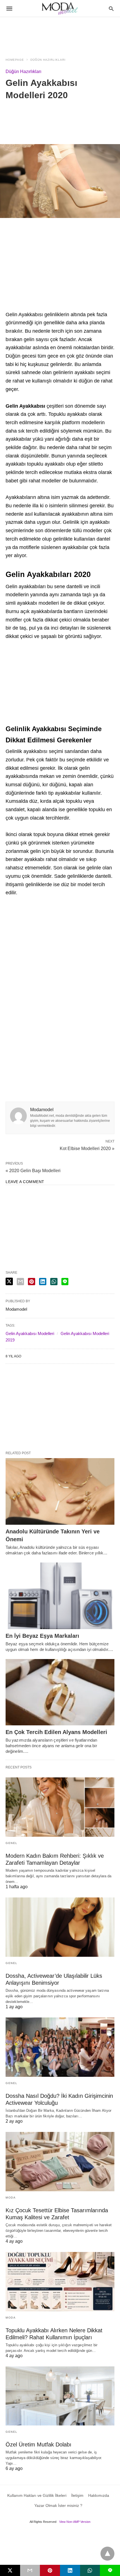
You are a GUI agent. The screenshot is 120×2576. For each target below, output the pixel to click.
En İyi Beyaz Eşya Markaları (42, 1636)
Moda (11, 2198)
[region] (60, 34)
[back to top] (107, 2554)
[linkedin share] (43, 1282)
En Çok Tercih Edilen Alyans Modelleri (56, 1732)
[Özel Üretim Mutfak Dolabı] (60, 2396)
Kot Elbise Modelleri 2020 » (87, 1148)
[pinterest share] (32, 1282)
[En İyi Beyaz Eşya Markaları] (60, 1596)
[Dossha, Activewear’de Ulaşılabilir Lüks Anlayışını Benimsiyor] (60, 1927)
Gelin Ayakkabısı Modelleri (30, 1333)
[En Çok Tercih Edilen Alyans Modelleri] (60, 1692)
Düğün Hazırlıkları (48, 60)
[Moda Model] (60, 8)
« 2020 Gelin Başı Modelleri (33, 1171)
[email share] (20, 1282)
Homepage (15, 60)
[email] (30, 2570)
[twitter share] (9, 1281)
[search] (111, 9)
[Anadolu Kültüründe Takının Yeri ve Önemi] (60, 1491)
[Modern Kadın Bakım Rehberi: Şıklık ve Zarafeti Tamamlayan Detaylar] (60, 1807)
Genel (12, 1843)
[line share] (65, 1282)
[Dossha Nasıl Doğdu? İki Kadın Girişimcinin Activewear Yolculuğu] (60, 2047)
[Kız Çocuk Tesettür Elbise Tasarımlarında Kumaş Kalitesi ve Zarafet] (60, 2162)
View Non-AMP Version (75, 2522)
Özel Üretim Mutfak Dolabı (39, 2444)
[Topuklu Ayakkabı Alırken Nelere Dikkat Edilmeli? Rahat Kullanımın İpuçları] (60, 2282)
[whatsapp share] (54, 1282)
